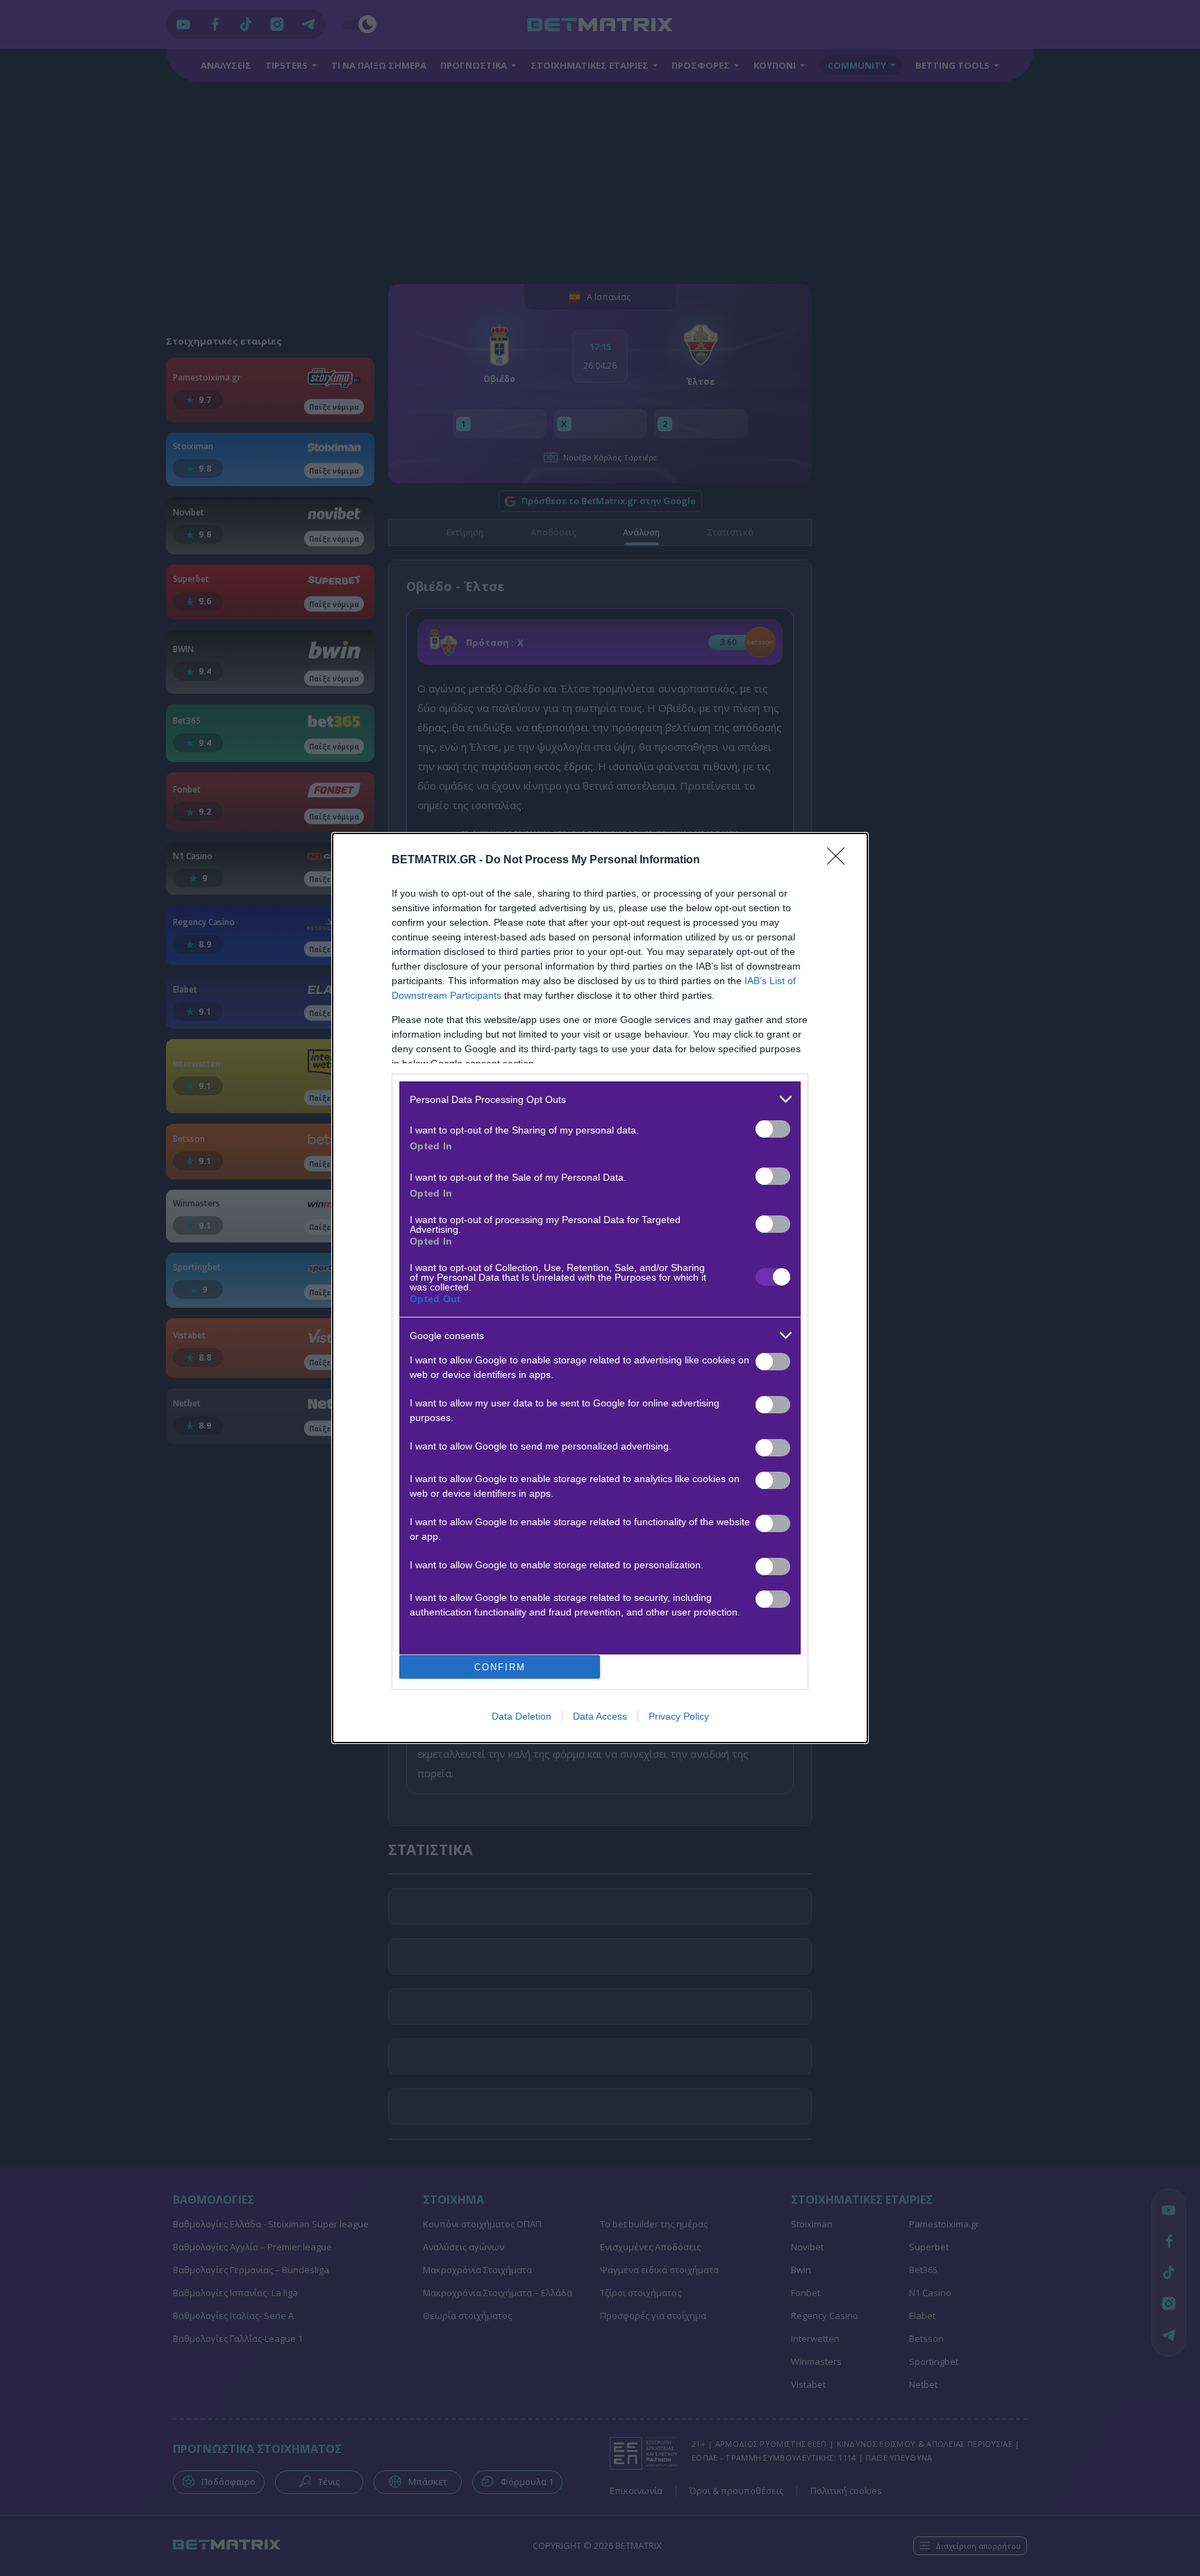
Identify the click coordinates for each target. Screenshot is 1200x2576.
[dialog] (600, 1288)
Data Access (600, 1716)
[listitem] (600, 1099)
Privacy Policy (679, 1716)
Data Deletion (522, 1716)
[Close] (840, 861)
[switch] (773, 1129)
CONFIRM (500, 1667)
